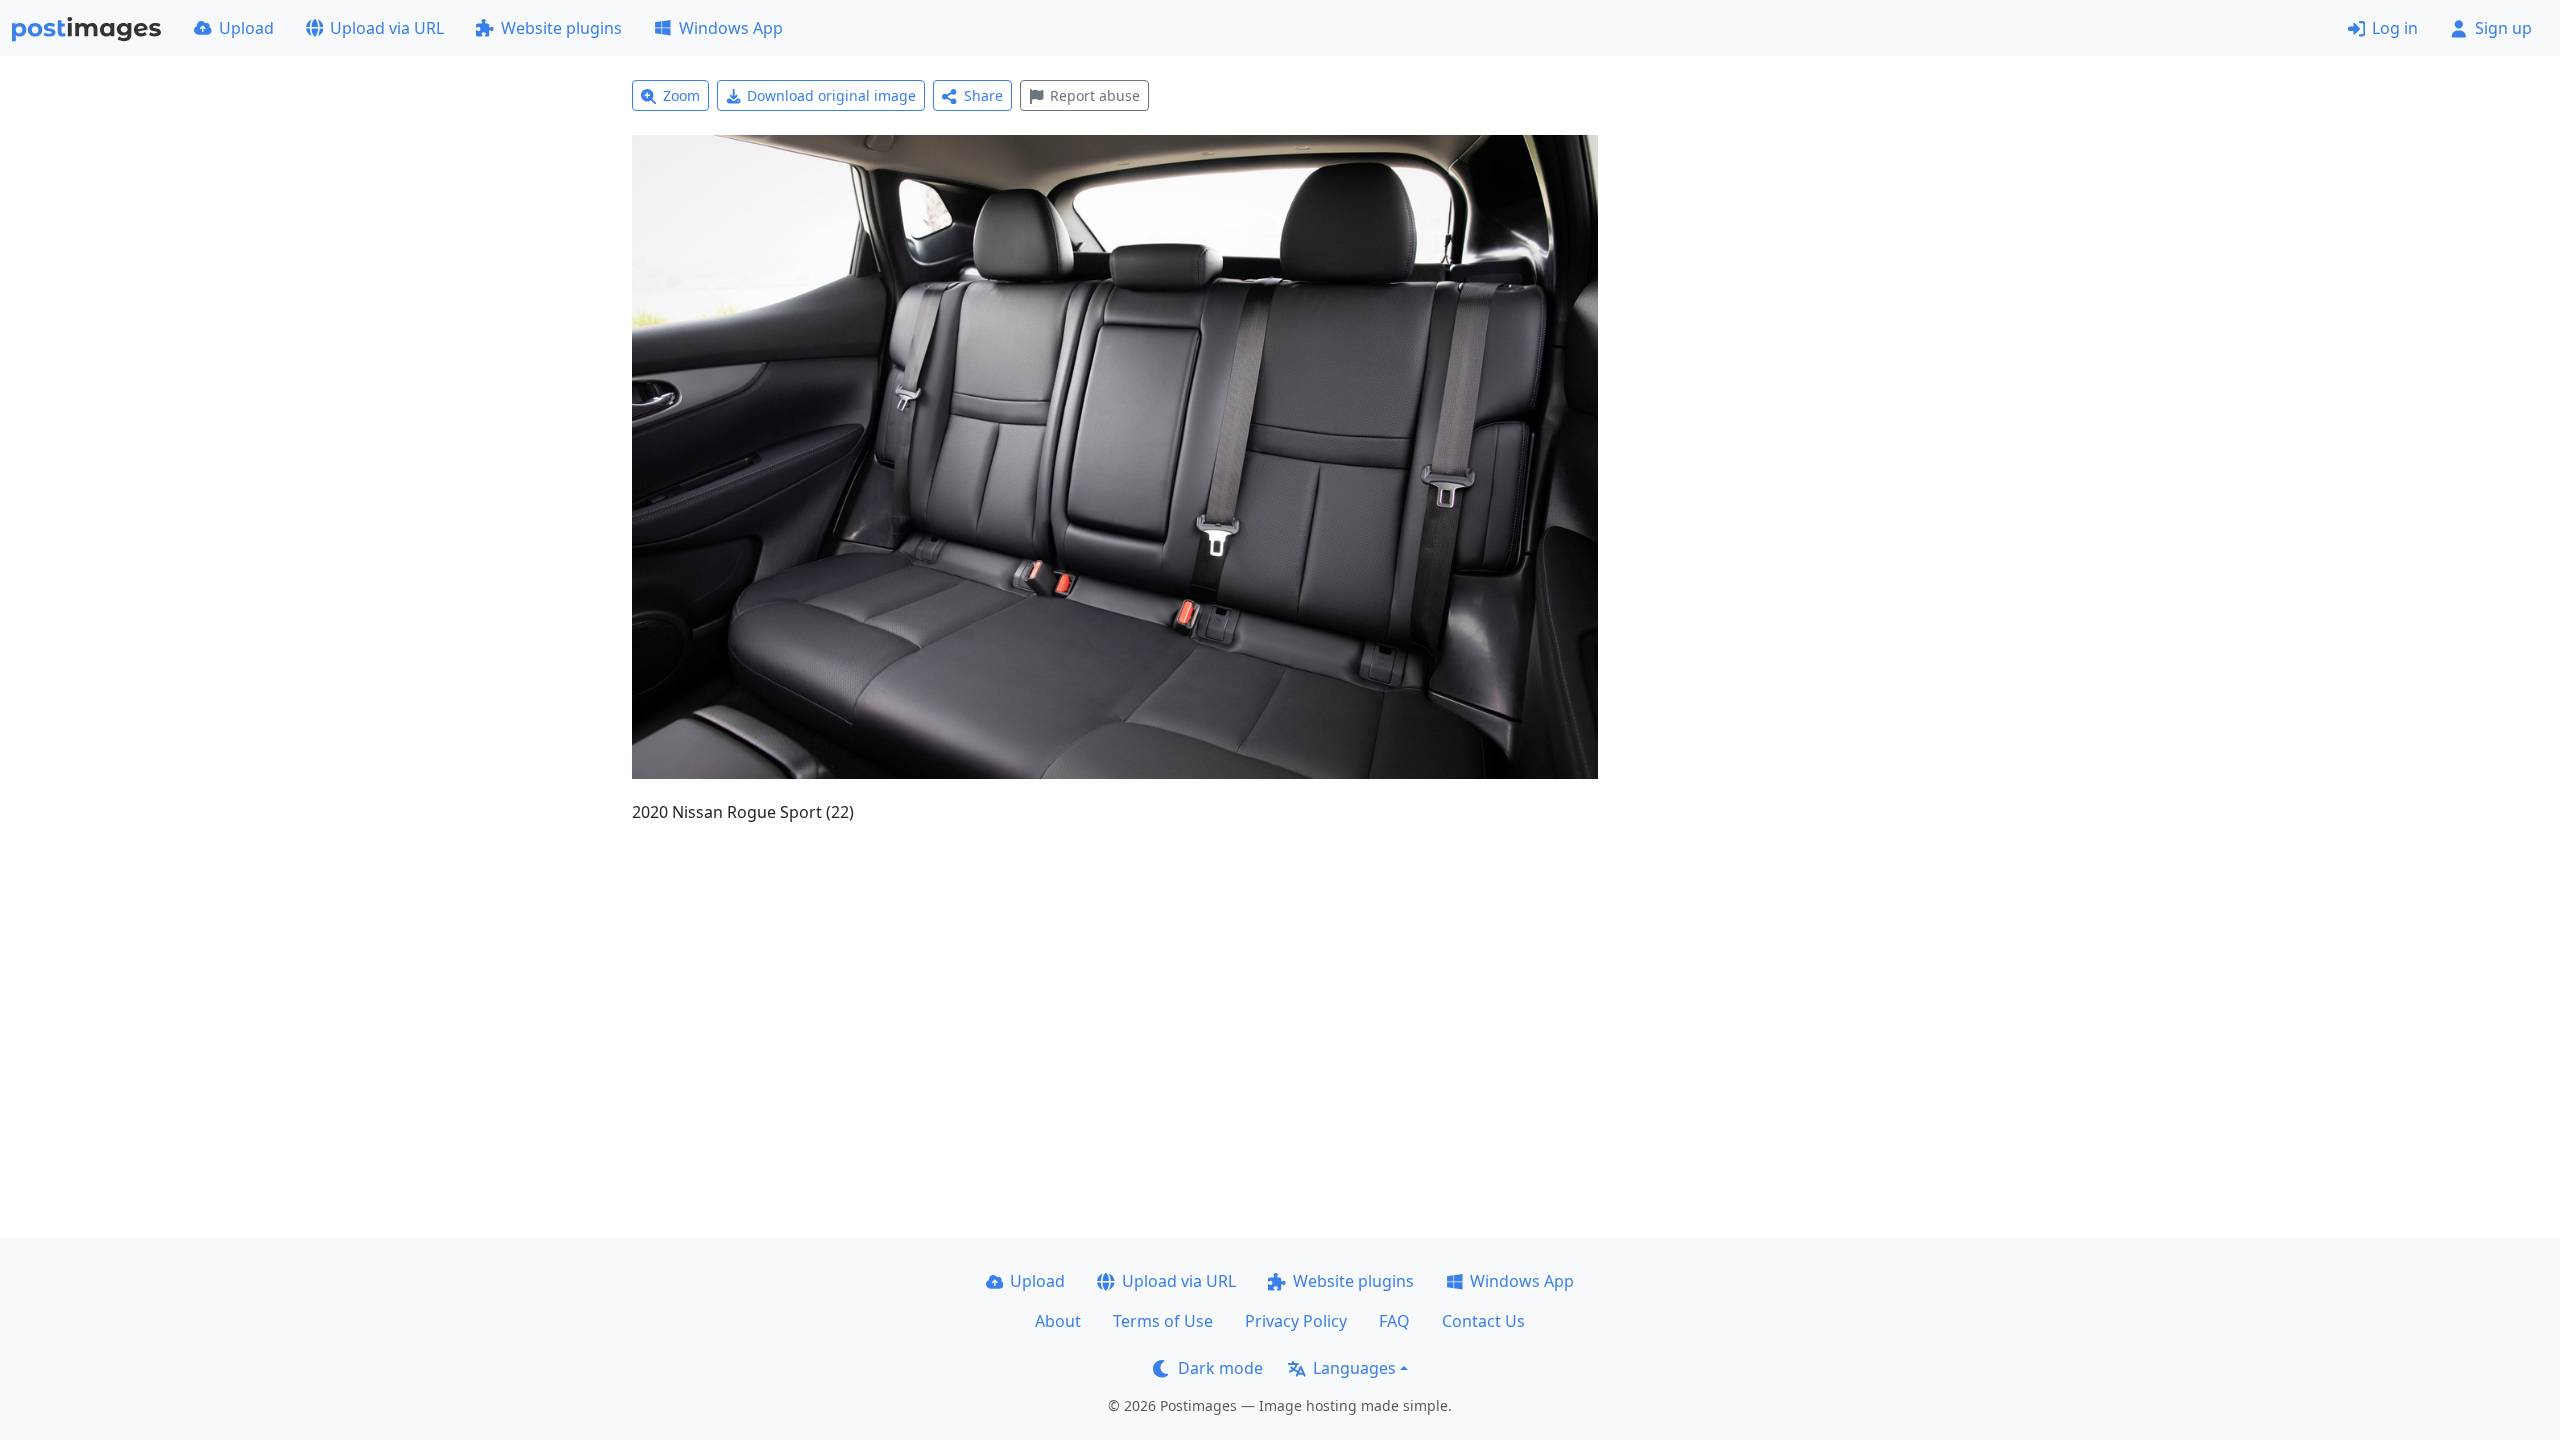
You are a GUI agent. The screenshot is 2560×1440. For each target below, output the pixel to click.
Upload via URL (387, 28)
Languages (1354, 1368)
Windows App (731, 28)
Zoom (681, 95)
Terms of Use (1163, 1321)
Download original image (831, 95)
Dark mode (1220, 1368)
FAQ (1394, 1321)
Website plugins (561, 28)
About (1058, 1321)
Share (983, 95)
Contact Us (1483, 1321)
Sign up (2503, 28)
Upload (246, 28)
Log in (2395, 28)
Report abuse (1095, 95)
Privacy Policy (1296, 1321)
